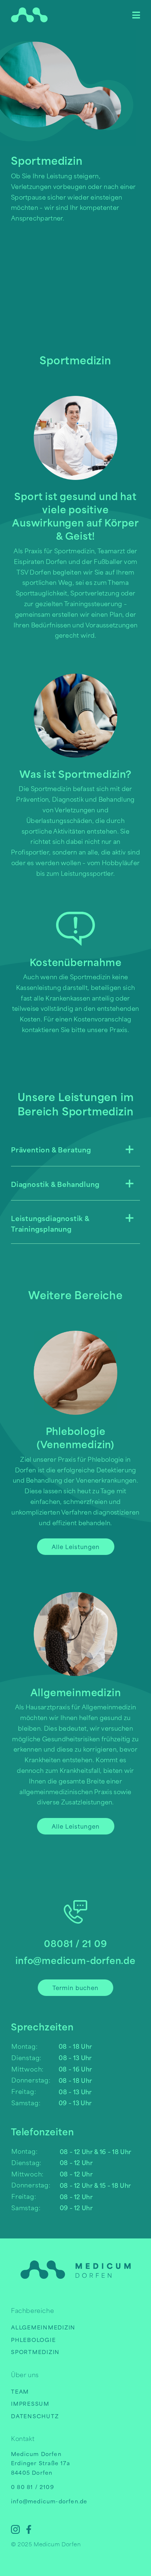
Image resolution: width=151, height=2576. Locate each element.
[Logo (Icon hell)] (29, 10)
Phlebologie (33, 2340)
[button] (75, 1149)
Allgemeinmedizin (43, 2327)
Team (20, 2391)
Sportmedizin (35, 2352)
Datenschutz (35, 2416)
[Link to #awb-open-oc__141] (136, 15)
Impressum (30, 2403)
